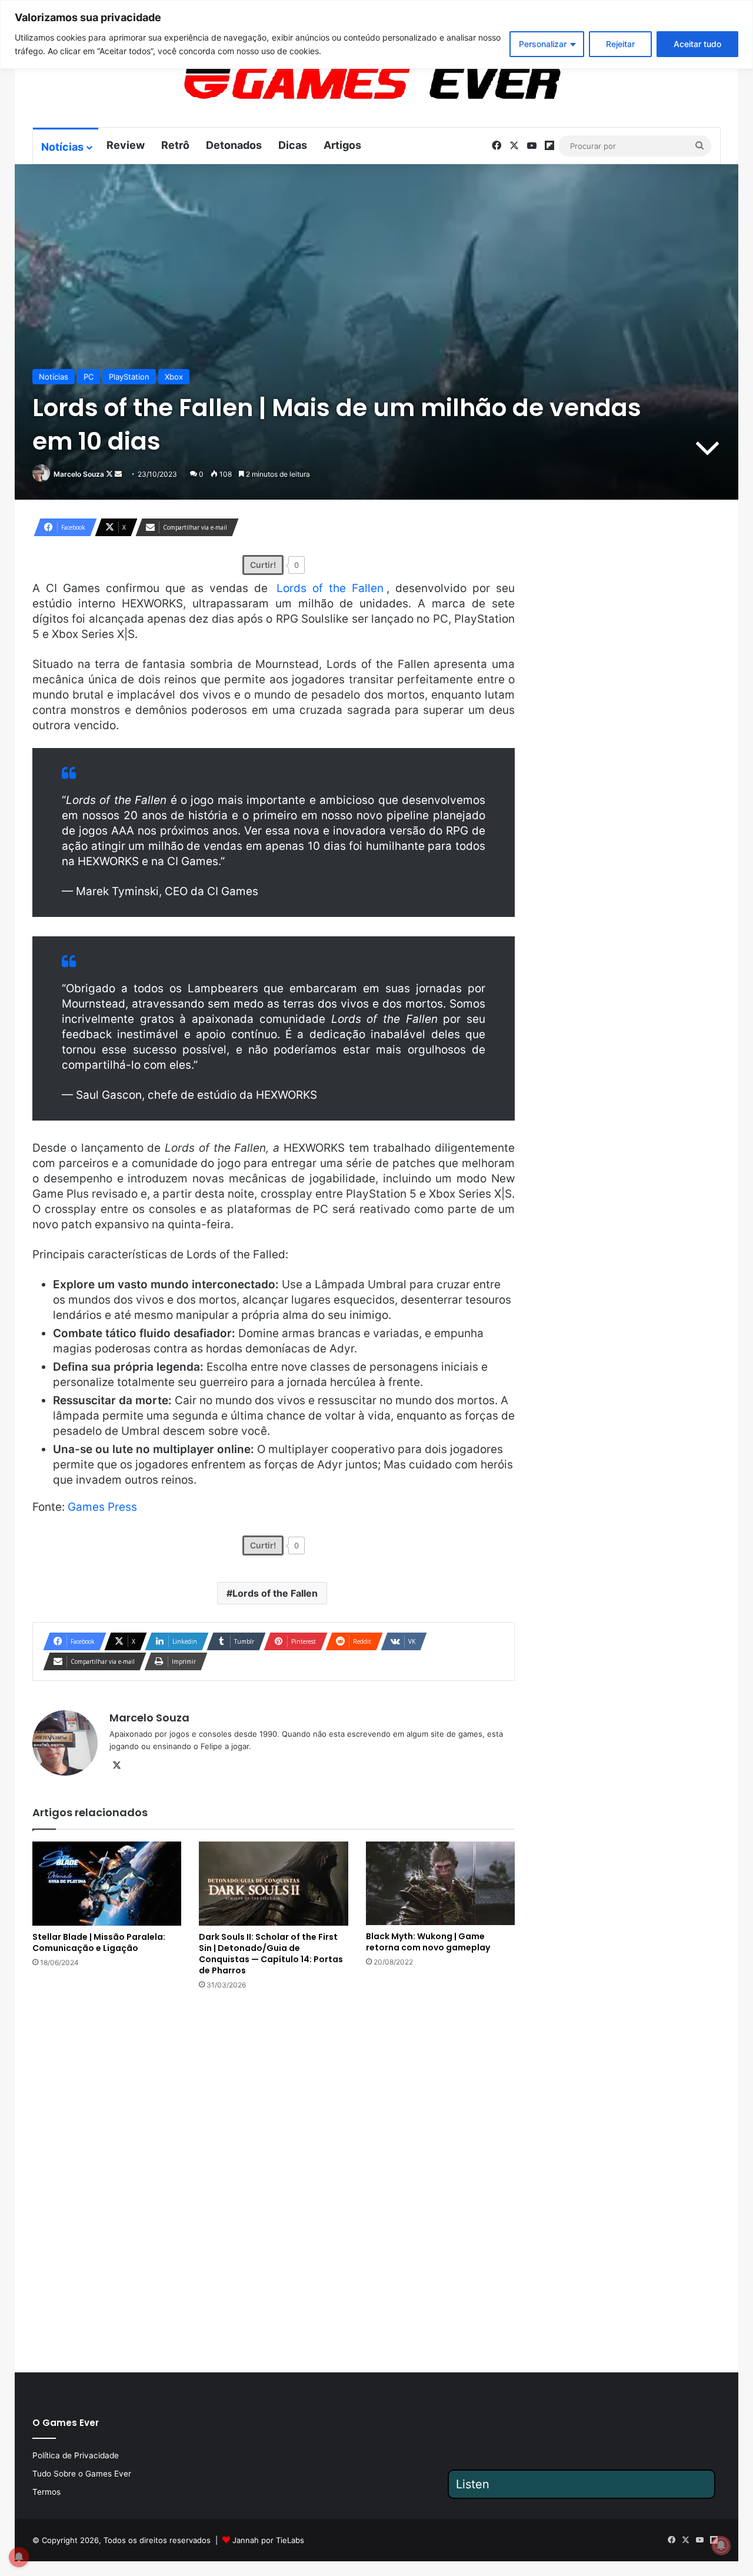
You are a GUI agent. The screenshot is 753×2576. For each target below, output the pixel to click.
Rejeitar (620, 44)
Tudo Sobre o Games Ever (82, 2474)
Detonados (234, 145)
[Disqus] (274, 2180)
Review (126, 145)
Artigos (342, 145)
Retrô (175, 145)
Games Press (102, 1507)
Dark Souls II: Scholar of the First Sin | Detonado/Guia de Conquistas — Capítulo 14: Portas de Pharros (271, 1954)
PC (89, 377)
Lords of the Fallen (330, 588)
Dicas (293, 145)
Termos (46, 2492)
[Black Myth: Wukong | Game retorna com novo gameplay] (440, 1883)
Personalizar (543, 44)
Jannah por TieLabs (268, 2540)
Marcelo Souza (79, 474)
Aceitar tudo (697, 44)
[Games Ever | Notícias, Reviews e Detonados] (311, 83)
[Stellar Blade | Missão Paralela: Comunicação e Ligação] (107, 1884)
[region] (376, 34)
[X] (116, 1766)
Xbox (174, 377)
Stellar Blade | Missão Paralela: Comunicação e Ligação (99, 1942)
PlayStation (129, 377)
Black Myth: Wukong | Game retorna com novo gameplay (428, 1942)
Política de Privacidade (76, 2455)
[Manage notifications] (721, 2545)
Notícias (62, 147)
